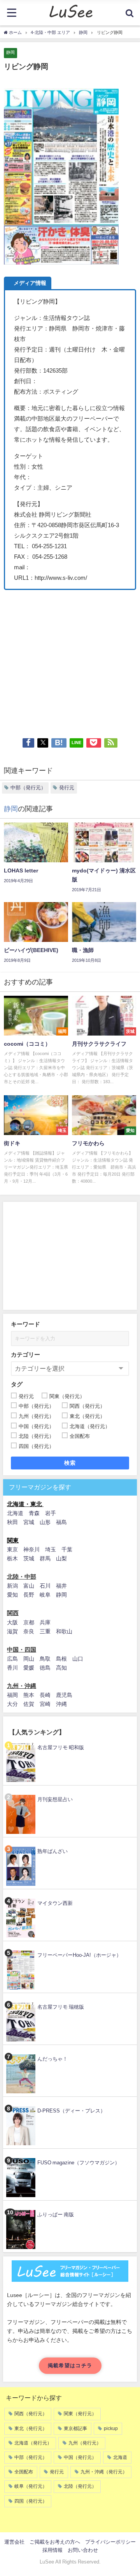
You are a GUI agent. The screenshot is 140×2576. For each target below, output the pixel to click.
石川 (45, 1586)
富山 (29, 1586)
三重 (45, 1631)
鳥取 (45, 1659)
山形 (45, 1522)
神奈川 (31, 1549)
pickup (111, 2429)
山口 (78, 1659)
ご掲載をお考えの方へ (55, 2542)
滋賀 (12, 1631)
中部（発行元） (28, 788)
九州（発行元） (85, 2443)
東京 (12, 1549)
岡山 (29, 1659)
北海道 (15, 1513)
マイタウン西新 (55, 1903)
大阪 (12, 1622)
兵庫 (45, 1622)
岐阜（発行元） (31, 2486)
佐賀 (29, 1704)
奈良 (29, 1631)
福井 (61, 1586)
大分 (12, 1704)
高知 (61, 1668)
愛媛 (29, 1668)
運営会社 (14, 2542)
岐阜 (45, 1595)
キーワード (25, 1324)
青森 (34, 1513)
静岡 (10, 52)
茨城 (29, 1558)
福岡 (12, 1695)
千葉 (67, 1549)
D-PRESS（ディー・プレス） (71, 2111)
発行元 (67, 788)
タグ (17, 1384)
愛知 (12, 1595)
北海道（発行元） (33, 2443)
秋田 (12, 1522)
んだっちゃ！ (52, 2059)
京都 (29, 1622)
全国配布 (24, 2472)
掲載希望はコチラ (70, 2365)
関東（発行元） (80, 2414)
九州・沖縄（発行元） (104, 2472)
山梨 (61, 1558)
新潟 (12, 1586)
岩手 (51, 1513)
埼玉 (51, 1549)
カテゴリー (25, 1355)
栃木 (12, 1558)
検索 (70, 1463)
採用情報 (52, 2550)
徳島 (45, 1668)
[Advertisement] (70, 660)
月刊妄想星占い (55, 1799)
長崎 (45, 1695)
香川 (12, 1668)
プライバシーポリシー (110, 2542)
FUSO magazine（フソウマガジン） (79, 2163)
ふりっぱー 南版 (56, 2214)
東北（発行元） (31, 2429)
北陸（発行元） (80, 2486)
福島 (61, 1522)
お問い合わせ (83, 2550)
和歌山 (64, 1631)
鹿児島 (64, 1695)
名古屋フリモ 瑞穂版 (61, 2007)
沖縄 (61, 1704)
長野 (29, 1595)
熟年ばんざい (52, 1851)
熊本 (29, 1695)
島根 (61, 1659)
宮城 (29, 1522)
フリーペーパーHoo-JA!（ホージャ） (79, 1955)
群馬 (45, 1558)
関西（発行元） (31, 2414)
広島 (12, 1659)
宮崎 (45, 1704)
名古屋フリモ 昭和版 (61, 1747)
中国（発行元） (80, 2457)
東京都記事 (75, 2429)
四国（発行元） (31, 2501)
